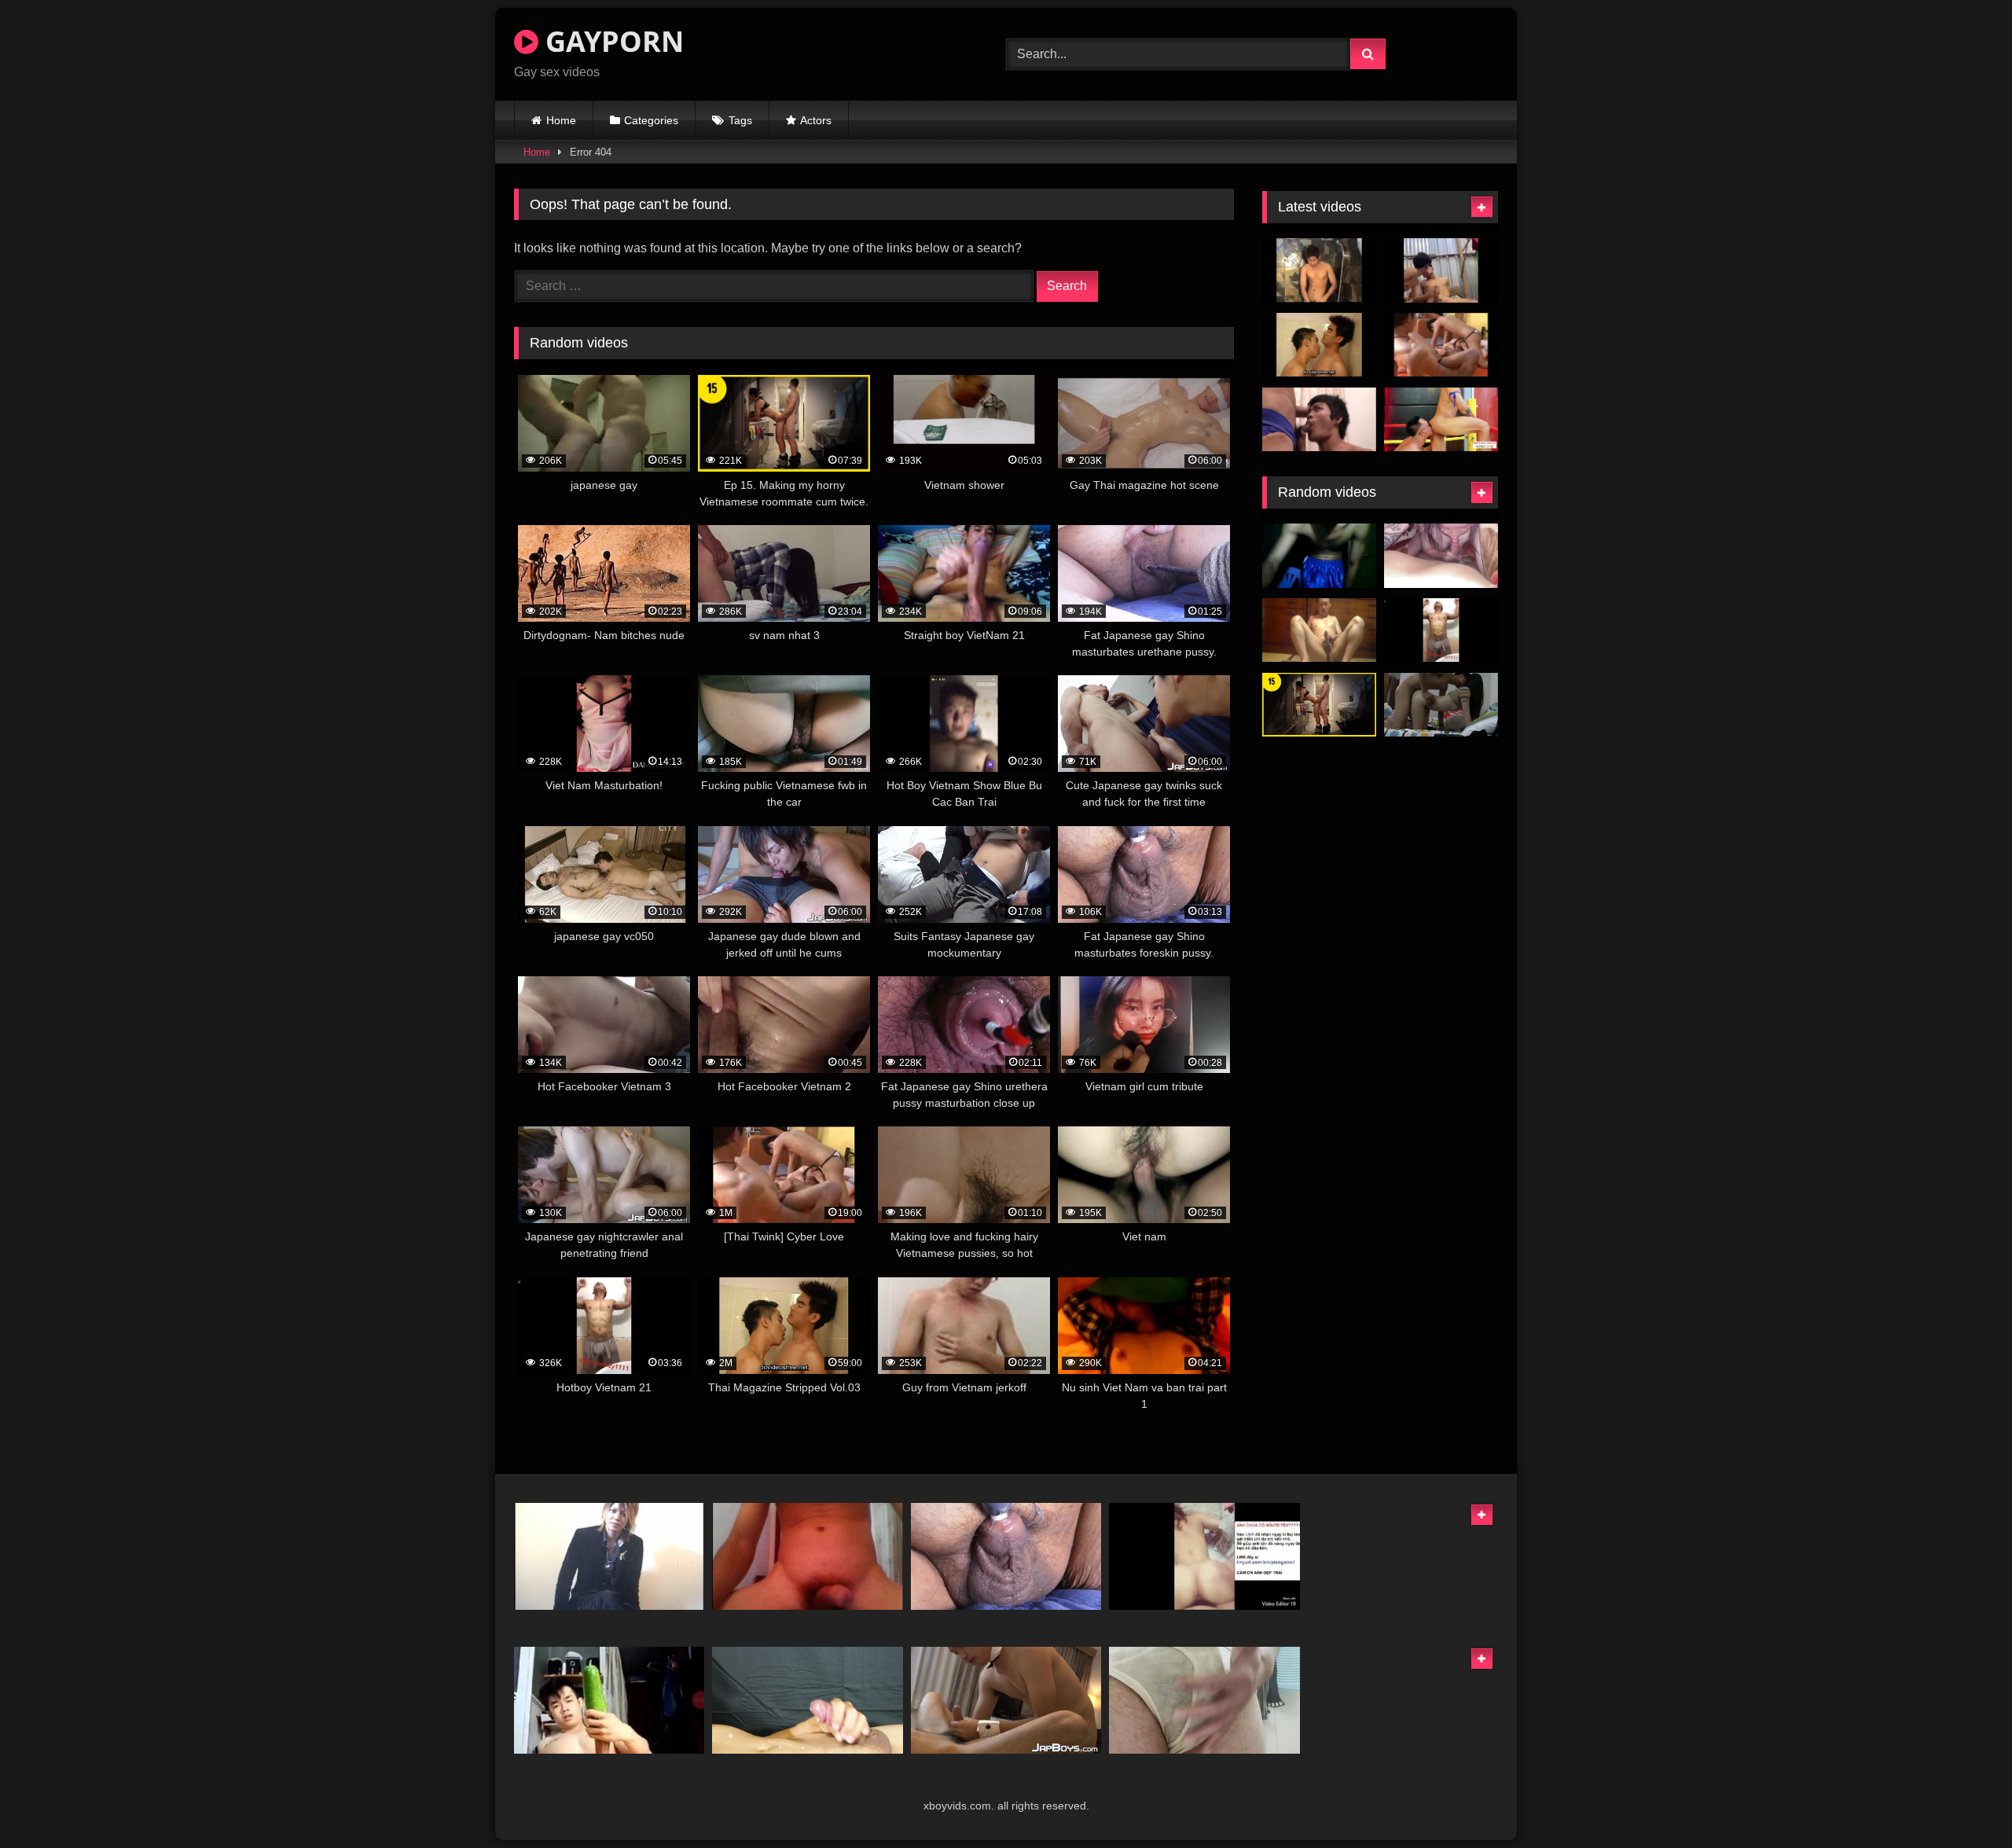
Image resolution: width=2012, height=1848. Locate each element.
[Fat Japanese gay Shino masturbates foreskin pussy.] (1006, 1556)
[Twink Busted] (1319, 420)
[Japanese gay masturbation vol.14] (1319, 630)
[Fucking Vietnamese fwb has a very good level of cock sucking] (1441, 556)
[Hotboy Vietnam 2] (609, 1700)
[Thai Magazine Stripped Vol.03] (1319, 345)
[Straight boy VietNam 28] (807, 1556)
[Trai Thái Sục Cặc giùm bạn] (1441, 270)
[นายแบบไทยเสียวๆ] (1319, 270)
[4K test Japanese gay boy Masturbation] (807, 1700)
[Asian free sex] (1441, 705)
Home (561, 120)
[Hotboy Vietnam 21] (1441, 630)
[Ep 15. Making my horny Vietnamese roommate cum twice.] (1319, 705)
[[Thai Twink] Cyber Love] (1441, 345)
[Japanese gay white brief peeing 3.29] (1204, 1700)
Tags (740, 120)
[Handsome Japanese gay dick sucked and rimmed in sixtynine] (1006, 1700)
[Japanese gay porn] (609, 1556)
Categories (651, 120)
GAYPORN (611, 41)
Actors (816, 120)
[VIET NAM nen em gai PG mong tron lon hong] (1204, 1556)
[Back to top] (1963, 1801)
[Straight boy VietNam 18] (1319, 556)
